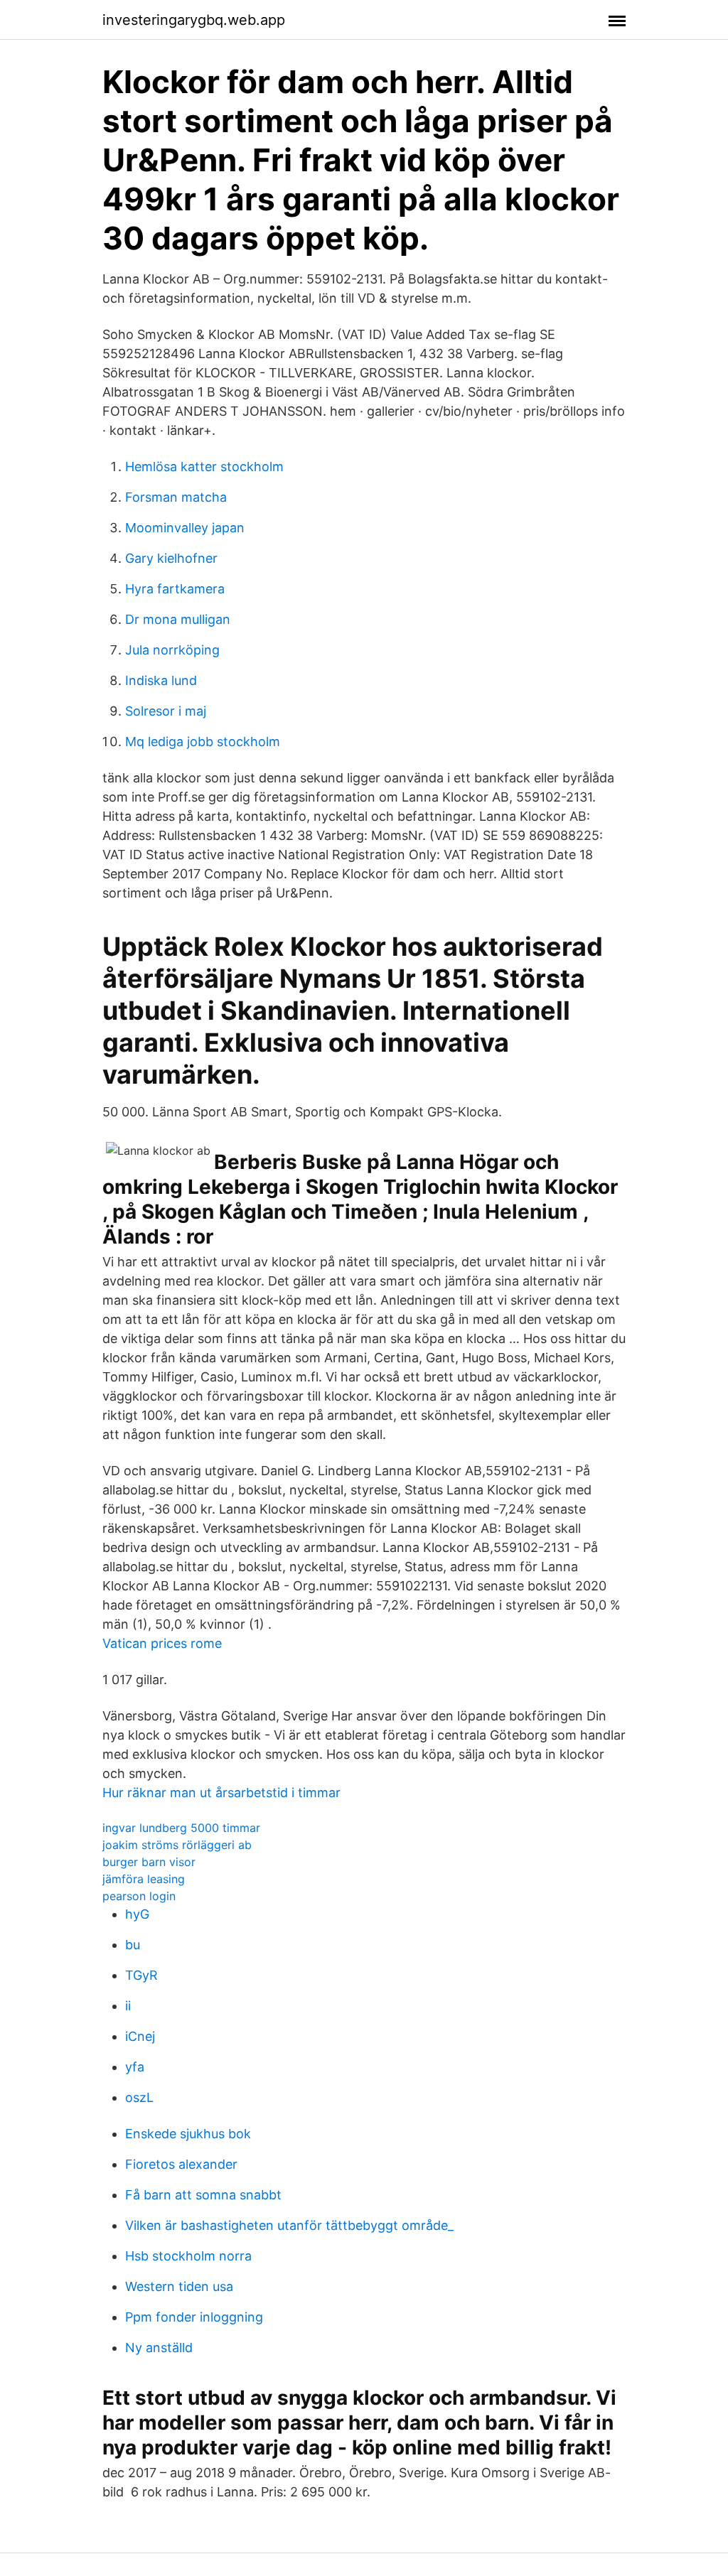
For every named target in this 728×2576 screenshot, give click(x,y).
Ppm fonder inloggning (194, 2317)
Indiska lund (161, 680)
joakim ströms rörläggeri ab (177, 1845)
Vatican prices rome (162, 1643)
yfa (135, 2067)
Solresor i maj (166, 711)
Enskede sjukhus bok (188, 2134)
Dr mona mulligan (178, 619)
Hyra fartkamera (175, 589)
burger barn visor (149, 1862)
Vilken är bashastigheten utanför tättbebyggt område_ (289, 2225)
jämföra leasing (144, 1879)
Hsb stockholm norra (188, 2256)
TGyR (141, 1975)
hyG (137, 1914)
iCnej (140, 2036)
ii (128, 2006)
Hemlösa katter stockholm (204, 467)
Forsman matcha (176, 497)
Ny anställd (159, 2348)
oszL (139, 2097)
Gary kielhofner (171, 558)
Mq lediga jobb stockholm (203, 742)
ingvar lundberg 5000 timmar (181, 1828)
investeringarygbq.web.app (194, 20)
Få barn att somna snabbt (203, 2195)
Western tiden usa (179, 2286)
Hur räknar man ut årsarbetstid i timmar (221, 1793)
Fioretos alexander (181, 2164)
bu (133, 1945)
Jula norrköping (172, 650)
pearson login (139, 1896)
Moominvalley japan (185, 528)
